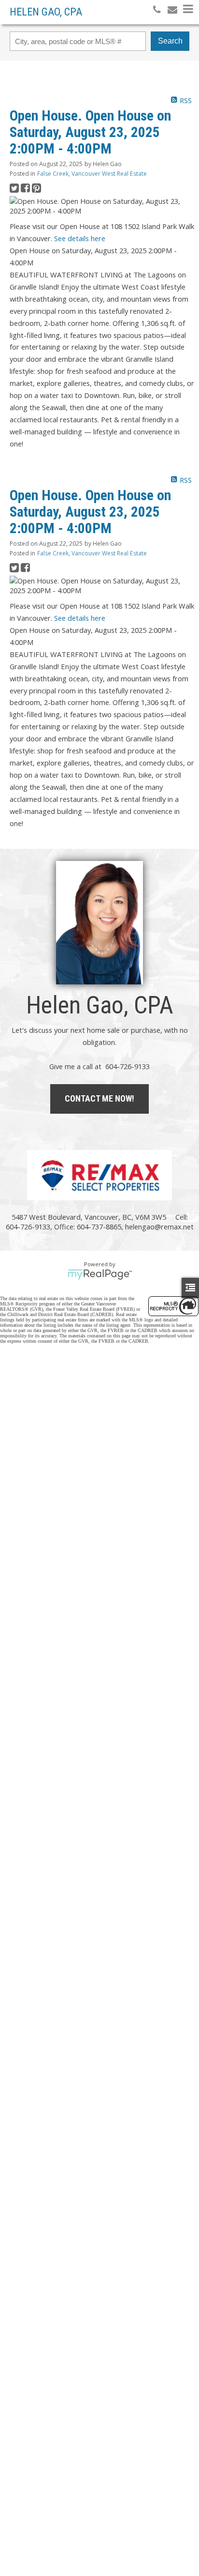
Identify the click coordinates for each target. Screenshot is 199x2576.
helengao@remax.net (159, 1227)
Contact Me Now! (99, 1098)
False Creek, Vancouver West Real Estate (92, 174)
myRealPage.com (100, 1274)
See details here (80, 238)
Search (170, 41)
